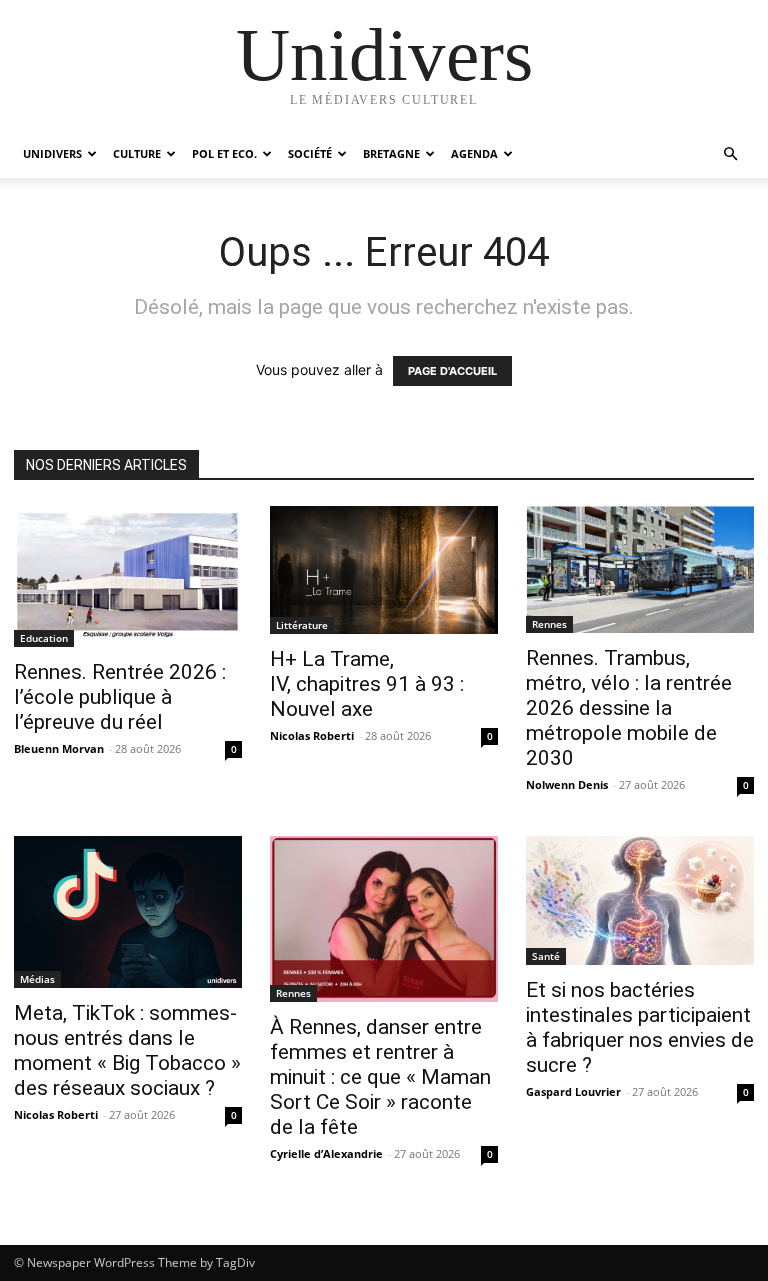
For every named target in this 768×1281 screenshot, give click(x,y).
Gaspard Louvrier (573, 1091)
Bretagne (391, 153)
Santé (546, 956)
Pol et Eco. (224, 153)
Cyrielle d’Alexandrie (326, 1153)
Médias (37, 979)
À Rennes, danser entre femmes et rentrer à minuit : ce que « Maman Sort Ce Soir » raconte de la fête (380, 1077)
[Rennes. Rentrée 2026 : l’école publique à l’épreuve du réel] (128, 576)
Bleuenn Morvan (59, 748)
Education (44, 638)
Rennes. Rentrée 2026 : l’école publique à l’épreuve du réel (120, 697)
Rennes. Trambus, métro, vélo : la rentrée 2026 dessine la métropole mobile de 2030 (629, 708)
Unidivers (52, 153)
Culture (137, 153)
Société (310, 153)
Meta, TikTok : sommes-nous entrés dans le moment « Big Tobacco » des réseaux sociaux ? (127, 1050)
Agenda (474, 153)
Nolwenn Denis (567, 784)
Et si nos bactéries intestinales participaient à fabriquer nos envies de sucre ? (640, 1027)
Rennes (549, 624)
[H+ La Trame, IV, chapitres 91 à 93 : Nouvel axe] (384, 570)
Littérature (302, 625)
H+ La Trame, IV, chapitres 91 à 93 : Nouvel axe (367, 684)
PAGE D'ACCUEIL (452, 371)
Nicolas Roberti (312, 735)
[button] (730, 154)
